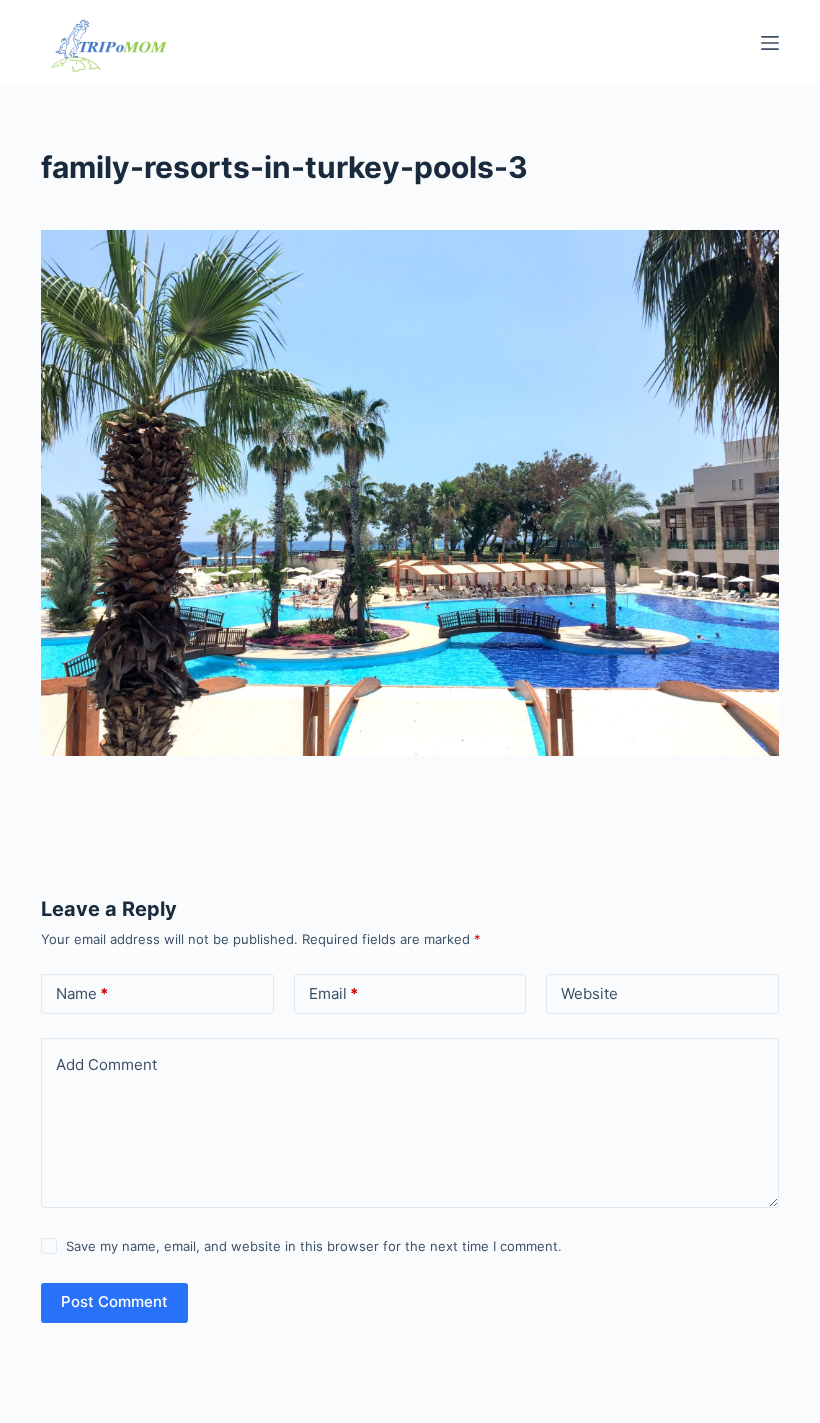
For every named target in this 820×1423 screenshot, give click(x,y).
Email (333, 993)
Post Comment (114, 1301)
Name (82, 993)
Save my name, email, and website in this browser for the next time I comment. (314, 1246)
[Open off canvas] (770, 43)
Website (589, 993)
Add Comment (106, 1064)
